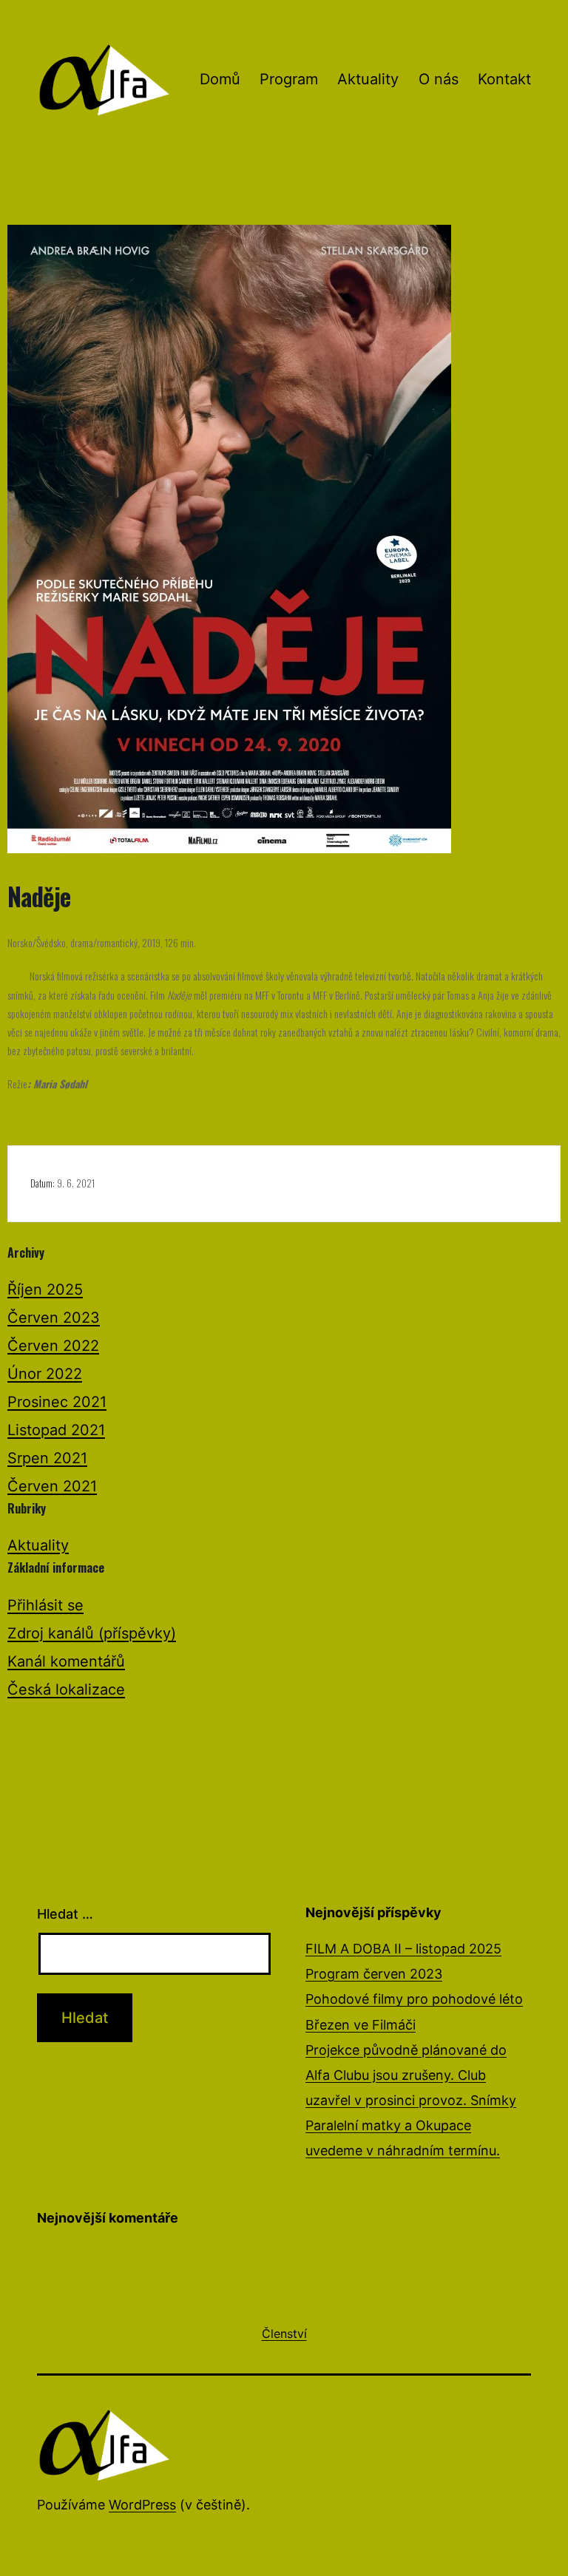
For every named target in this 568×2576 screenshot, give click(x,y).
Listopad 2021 (56, 1430)
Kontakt (504, 79)
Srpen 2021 (47, 1458)
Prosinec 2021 (57, 1402)
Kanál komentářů (66, 1661)
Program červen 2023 (374, 1974)
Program (289, 79)
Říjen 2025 (45, 1289)
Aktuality (368, 79)
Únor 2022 (45, 1374)
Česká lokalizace (66, 1689)
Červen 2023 (54, 1318)
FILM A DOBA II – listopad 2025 (403, 1949)
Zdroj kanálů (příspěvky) (92, 1633)
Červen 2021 (52, 1486)
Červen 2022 (53, 1346)
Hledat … (65, 1914)
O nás (439, 79)
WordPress (142, 2505)
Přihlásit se (45, 1605)
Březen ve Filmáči (361, 2025)
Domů (220, 79)
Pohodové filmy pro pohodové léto (414, 1999)
